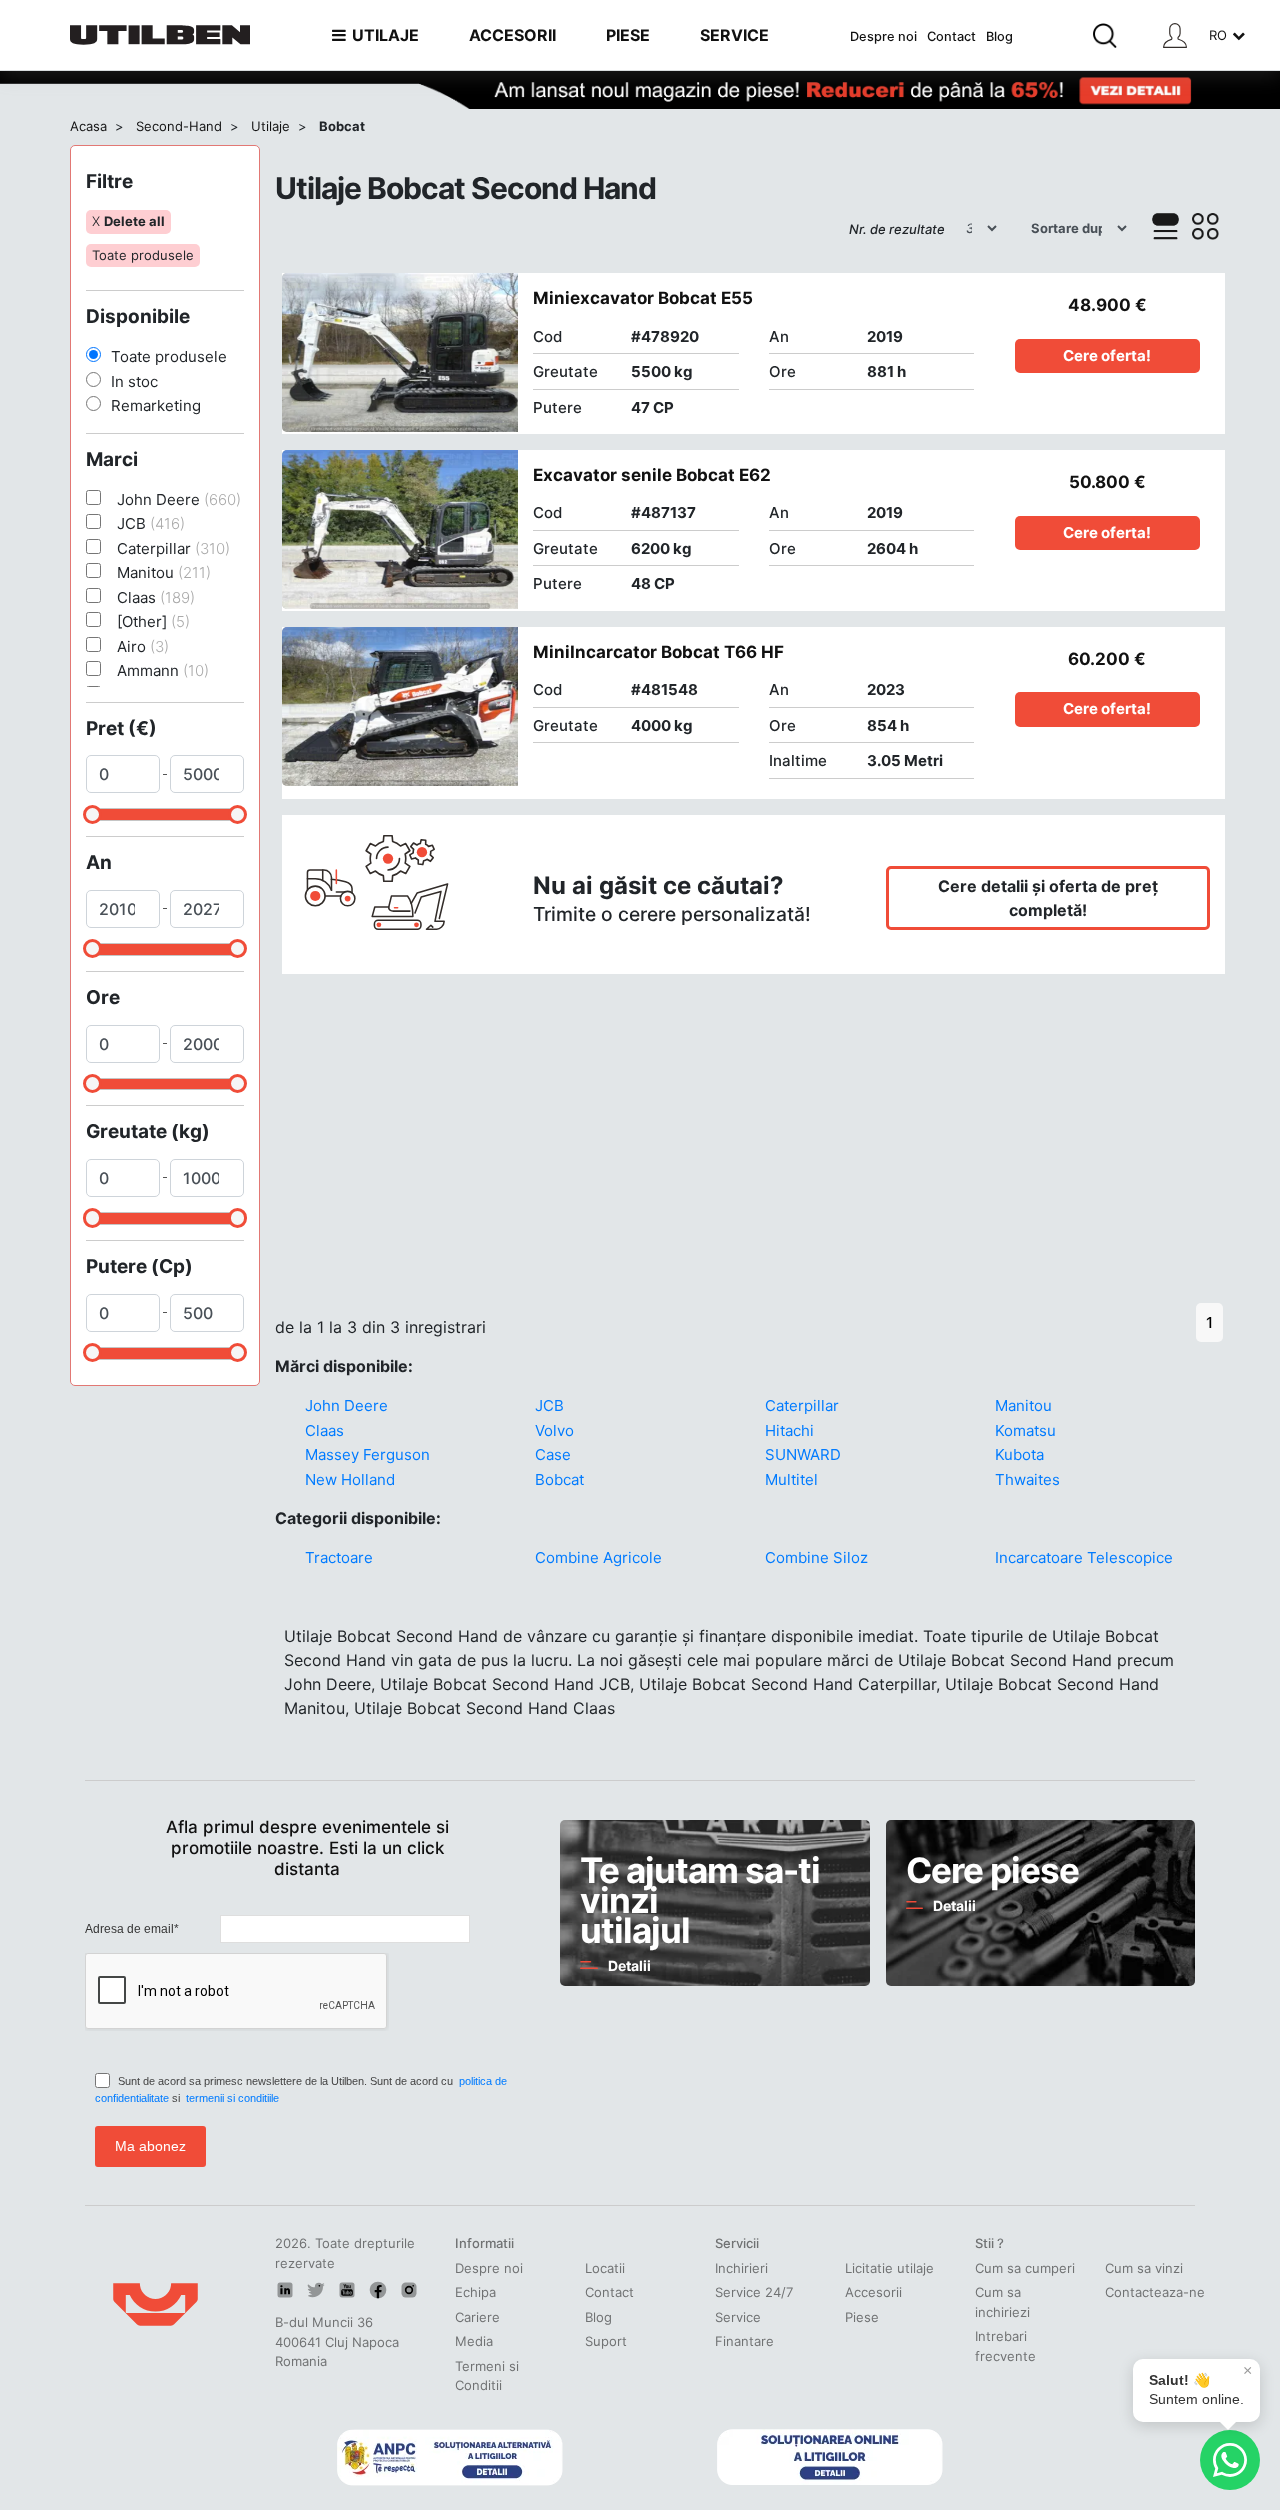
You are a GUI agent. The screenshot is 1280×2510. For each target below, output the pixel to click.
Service (738, 2317)
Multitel (791, 1479)
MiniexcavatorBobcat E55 (643, 298)
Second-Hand (179, 126)
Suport (606, 2341)
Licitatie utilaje (889, 2268)
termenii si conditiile (232, 2098)
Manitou (1023, 1405)
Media (474, 2341)
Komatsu (1025, 1430)
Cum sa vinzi (1144, 2268)
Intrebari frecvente (1005, 2346)
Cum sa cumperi (1025, 2268)
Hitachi (789, 1430)
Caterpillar (802, 1405)
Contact (951, 36)
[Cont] (1175, 35)
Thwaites (1027, 1479)
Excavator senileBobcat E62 (652, 475)
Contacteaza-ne (1155, 2292)
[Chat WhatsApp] (1230, 2460)
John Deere (346, 1405)
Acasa (88, 126)
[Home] (160, 35)
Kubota (1019, 1454)
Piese (862, 2317)
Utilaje (270, 126)
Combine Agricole (598, 1557)
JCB (549, 1405)
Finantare (744, 2341)
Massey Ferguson (367, 1454)
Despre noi (883, 36)
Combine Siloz (816, 1557)
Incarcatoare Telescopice (1084, 1557)
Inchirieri (741, 2268)
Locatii (605, 2268)
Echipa (475, 2292)
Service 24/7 (754, 2292)
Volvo (554, 1430)
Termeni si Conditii (487, 2376)
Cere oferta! (1107, 355)
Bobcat (559, 1479)
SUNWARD (803, 1454)
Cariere (477, 2317)
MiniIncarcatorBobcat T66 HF (658, 652)
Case (553, 1454)
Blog (999, 36)
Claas (324, 1430)
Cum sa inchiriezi (1002, 2302)
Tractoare (339, 1557)
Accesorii (873, 2292)
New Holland (350, 1479)
